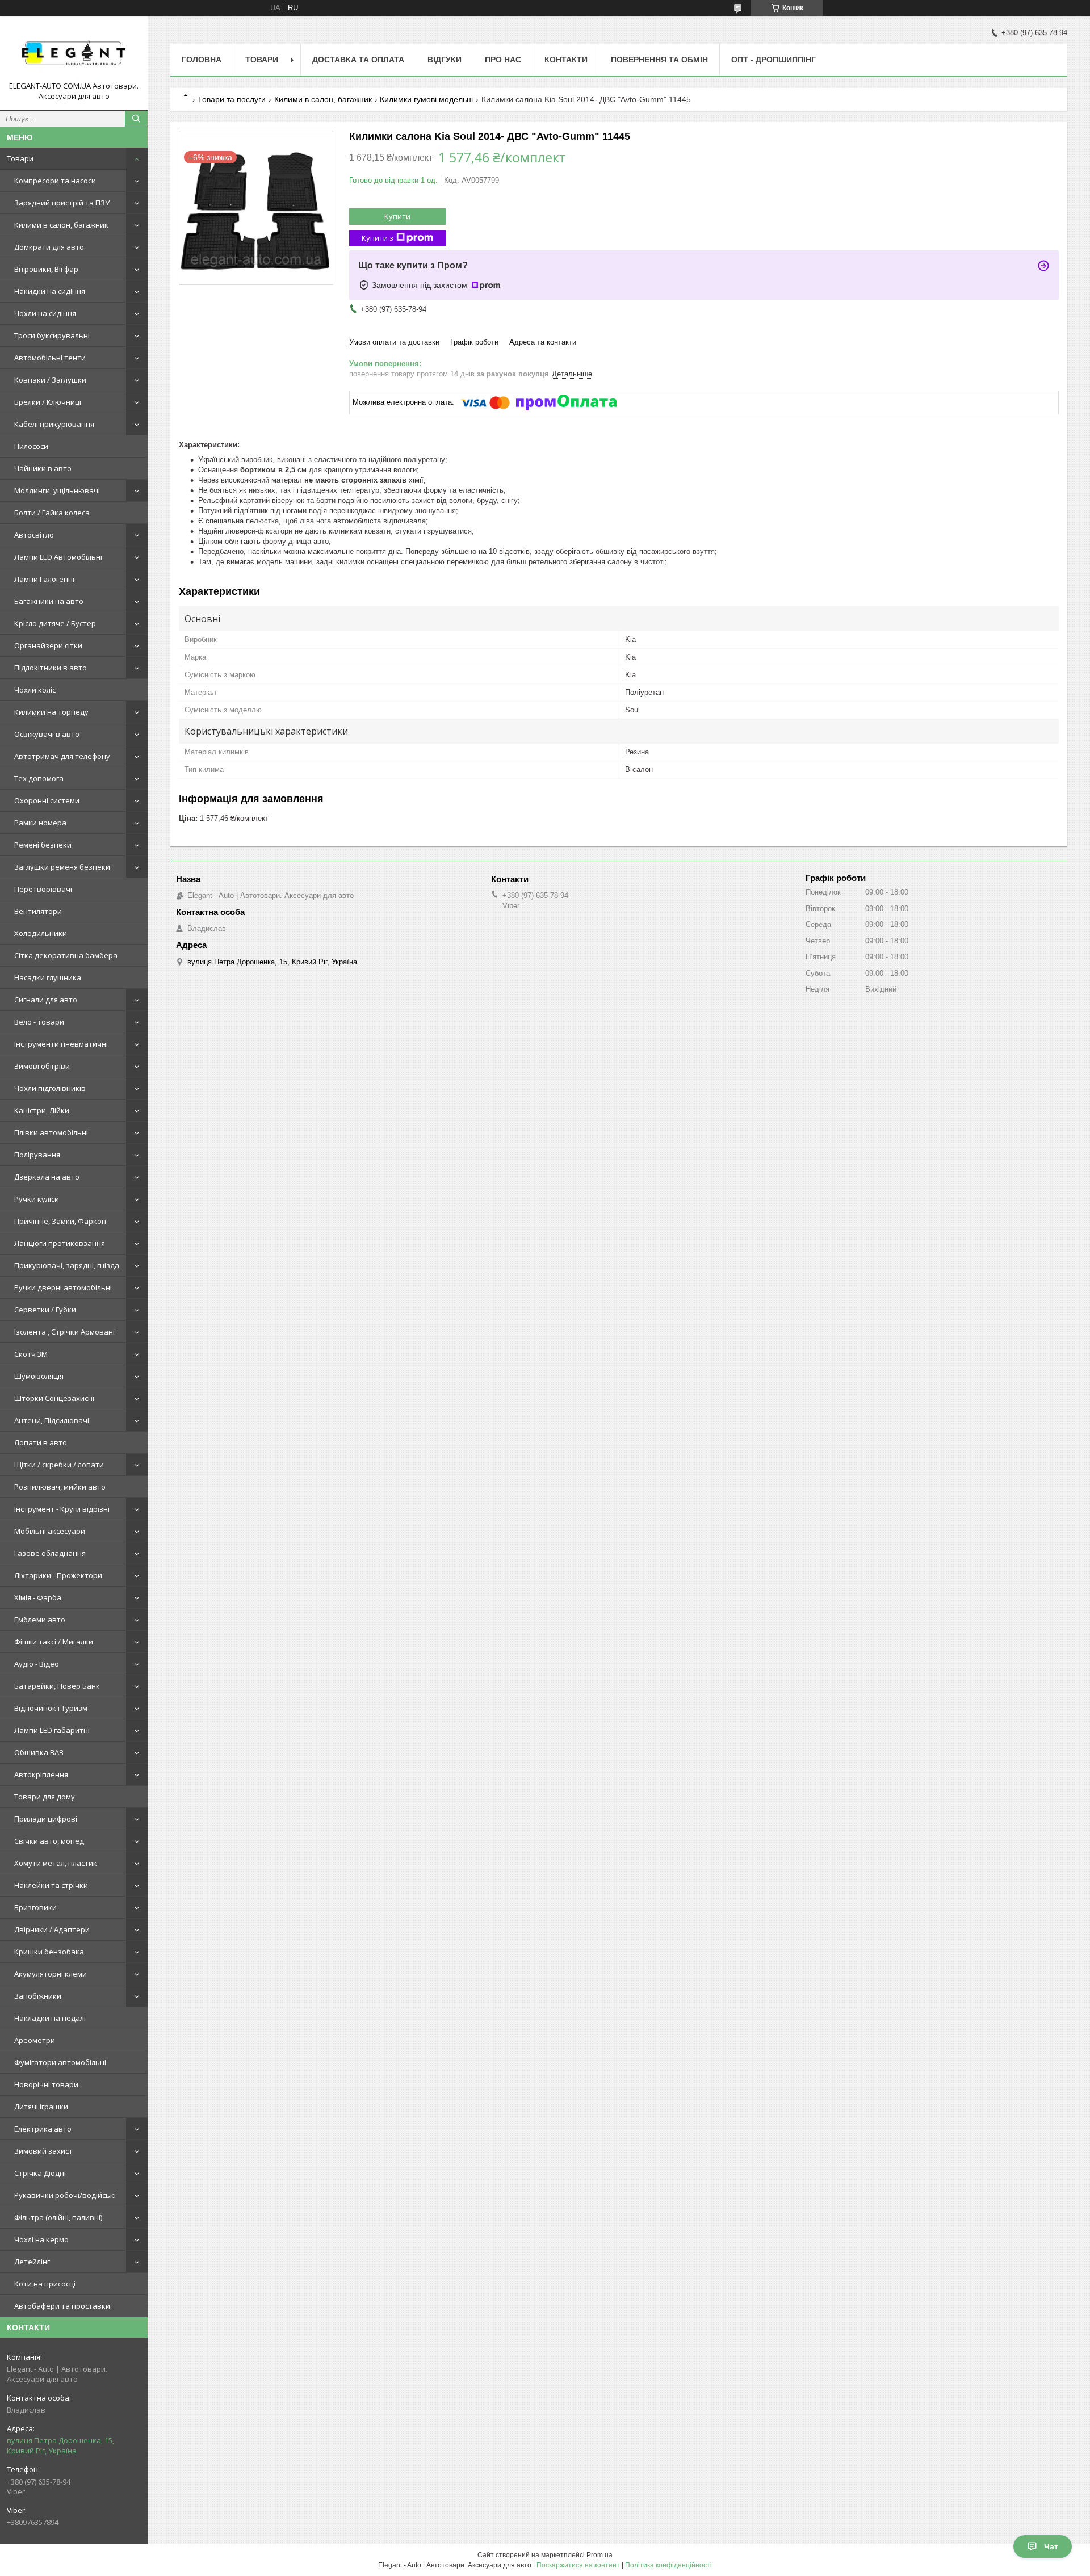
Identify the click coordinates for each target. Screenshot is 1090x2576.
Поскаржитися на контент (578, 2565)
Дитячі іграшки (41, 2107)
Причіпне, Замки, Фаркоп (60, 1221)
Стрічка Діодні (40, 2173)
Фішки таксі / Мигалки (54, 1642)
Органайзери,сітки (48, 645)
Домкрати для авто (49, 247)
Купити (397, 216)
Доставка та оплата (358, 60)
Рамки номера (40, 823)
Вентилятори (38, 911)
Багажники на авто (49, 601)
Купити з (378, 238)
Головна (202, 60)
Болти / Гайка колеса (52, 513)
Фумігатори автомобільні (60, 2062)
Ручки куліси (37, 1199)
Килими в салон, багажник (61, 225)
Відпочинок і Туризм (51, 1708)
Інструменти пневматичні (61, 1044)
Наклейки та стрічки (51, 1885)
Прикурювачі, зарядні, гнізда (67, 1265)
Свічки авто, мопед (49, 1841)
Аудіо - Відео (37, 1664)
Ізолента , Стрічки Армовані (64, 1332)
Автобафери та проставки (62, 2306)
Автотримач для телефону (62, 756)
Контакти (566, 60)
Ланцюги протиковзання (60, 1243)
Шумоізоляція (39, 1376)
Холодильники (41, 933)
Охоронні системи (47, 800)
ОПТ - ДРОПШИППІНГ (774, 60)
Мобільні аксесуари (50, 1531)
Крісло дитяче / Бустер (55, 623)
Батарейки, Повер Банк (57, 1686)
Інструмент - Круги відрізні (62, 1509)
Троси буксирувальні (52, 335)
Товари (20, 158)
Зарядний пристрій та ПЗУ (62, 203)
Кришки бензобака (49, 1952)
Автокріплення (41, 1774)
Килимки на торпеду (51, 712)
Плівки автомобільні (51, 1132)
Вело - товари (39, 1022)
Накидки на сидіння (50, 291)
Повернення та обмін (659, 60)
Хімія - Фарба (38, 1597)
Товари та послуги (232, 99)
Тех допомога (39, 778)
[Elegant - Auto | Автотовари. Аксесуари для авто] (74, 53)
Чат (1051, 2546)
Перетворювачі (43, 889)
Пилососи (31, 446)
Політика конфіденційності (668, 2565)
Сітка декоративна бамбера (66, 955)
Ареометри (35, 2040)
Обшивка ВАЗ (39, 1752)
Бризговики (35, 1907)
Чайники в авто (43, 468)
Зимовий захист (43, 2151)
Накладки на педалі (50, 2018)
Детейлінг (32, 2262)
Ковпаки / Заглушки (50, 380)
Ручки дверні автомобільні (63, 1287)
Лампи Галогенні (44, 579)
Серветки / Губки (45, 1310)
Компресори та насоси (55, 181)
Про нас (503, 60)
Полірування (37, 1155)
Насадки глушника (48, 977)
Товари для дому (45, 1797)
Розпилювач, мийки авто (60, 1487)
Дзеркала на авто (47, 1177)
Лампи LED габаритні (52, 1730)
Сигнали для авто (46, 1000)
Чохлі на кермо (41, 2239)
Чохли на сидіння (45, 313)
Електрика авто (43, 2129)
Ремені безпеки (43, 845)
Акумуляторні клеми (51, 1974)
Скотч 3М (31, 1354)
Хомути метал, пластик (56, 1863)
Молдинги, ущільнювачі (57, 490)
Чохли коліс (35, 690)
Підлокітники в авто (51, 668)
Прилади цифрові (46, 1819)
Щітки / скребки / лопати (59, 1465)
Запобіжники (38, 1996)
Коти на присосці (45, 2284)
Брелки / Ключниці (48, 402)
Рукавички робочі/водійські (65, 2195)
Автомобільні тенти (50, 358)
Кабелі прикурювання (54, 424)
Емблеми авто (40, 1620)
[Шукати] (136, 119)
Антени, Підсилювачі (52, 1420)
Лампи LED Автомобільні (58, 557)
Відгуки (445, 60)
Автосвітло (34, 535)
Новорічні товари (46, 2084)
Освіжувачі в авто (47, 734)
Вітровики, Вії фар (46, 269)
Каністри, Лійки (42, 1110)
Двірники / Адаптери (52, 1929)
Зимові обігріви (42, 1066)
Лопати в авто (41, 1442)
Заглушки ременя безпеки (62, 867)
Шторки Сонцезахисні (54, 1398)
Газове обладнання (50, 1553)
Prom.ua (599, 2555)
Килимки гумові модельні (426, 99)
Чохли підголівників (50, 1088)
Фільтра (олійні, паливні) (58, 2217)
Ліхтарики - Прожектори (58, 1575)
